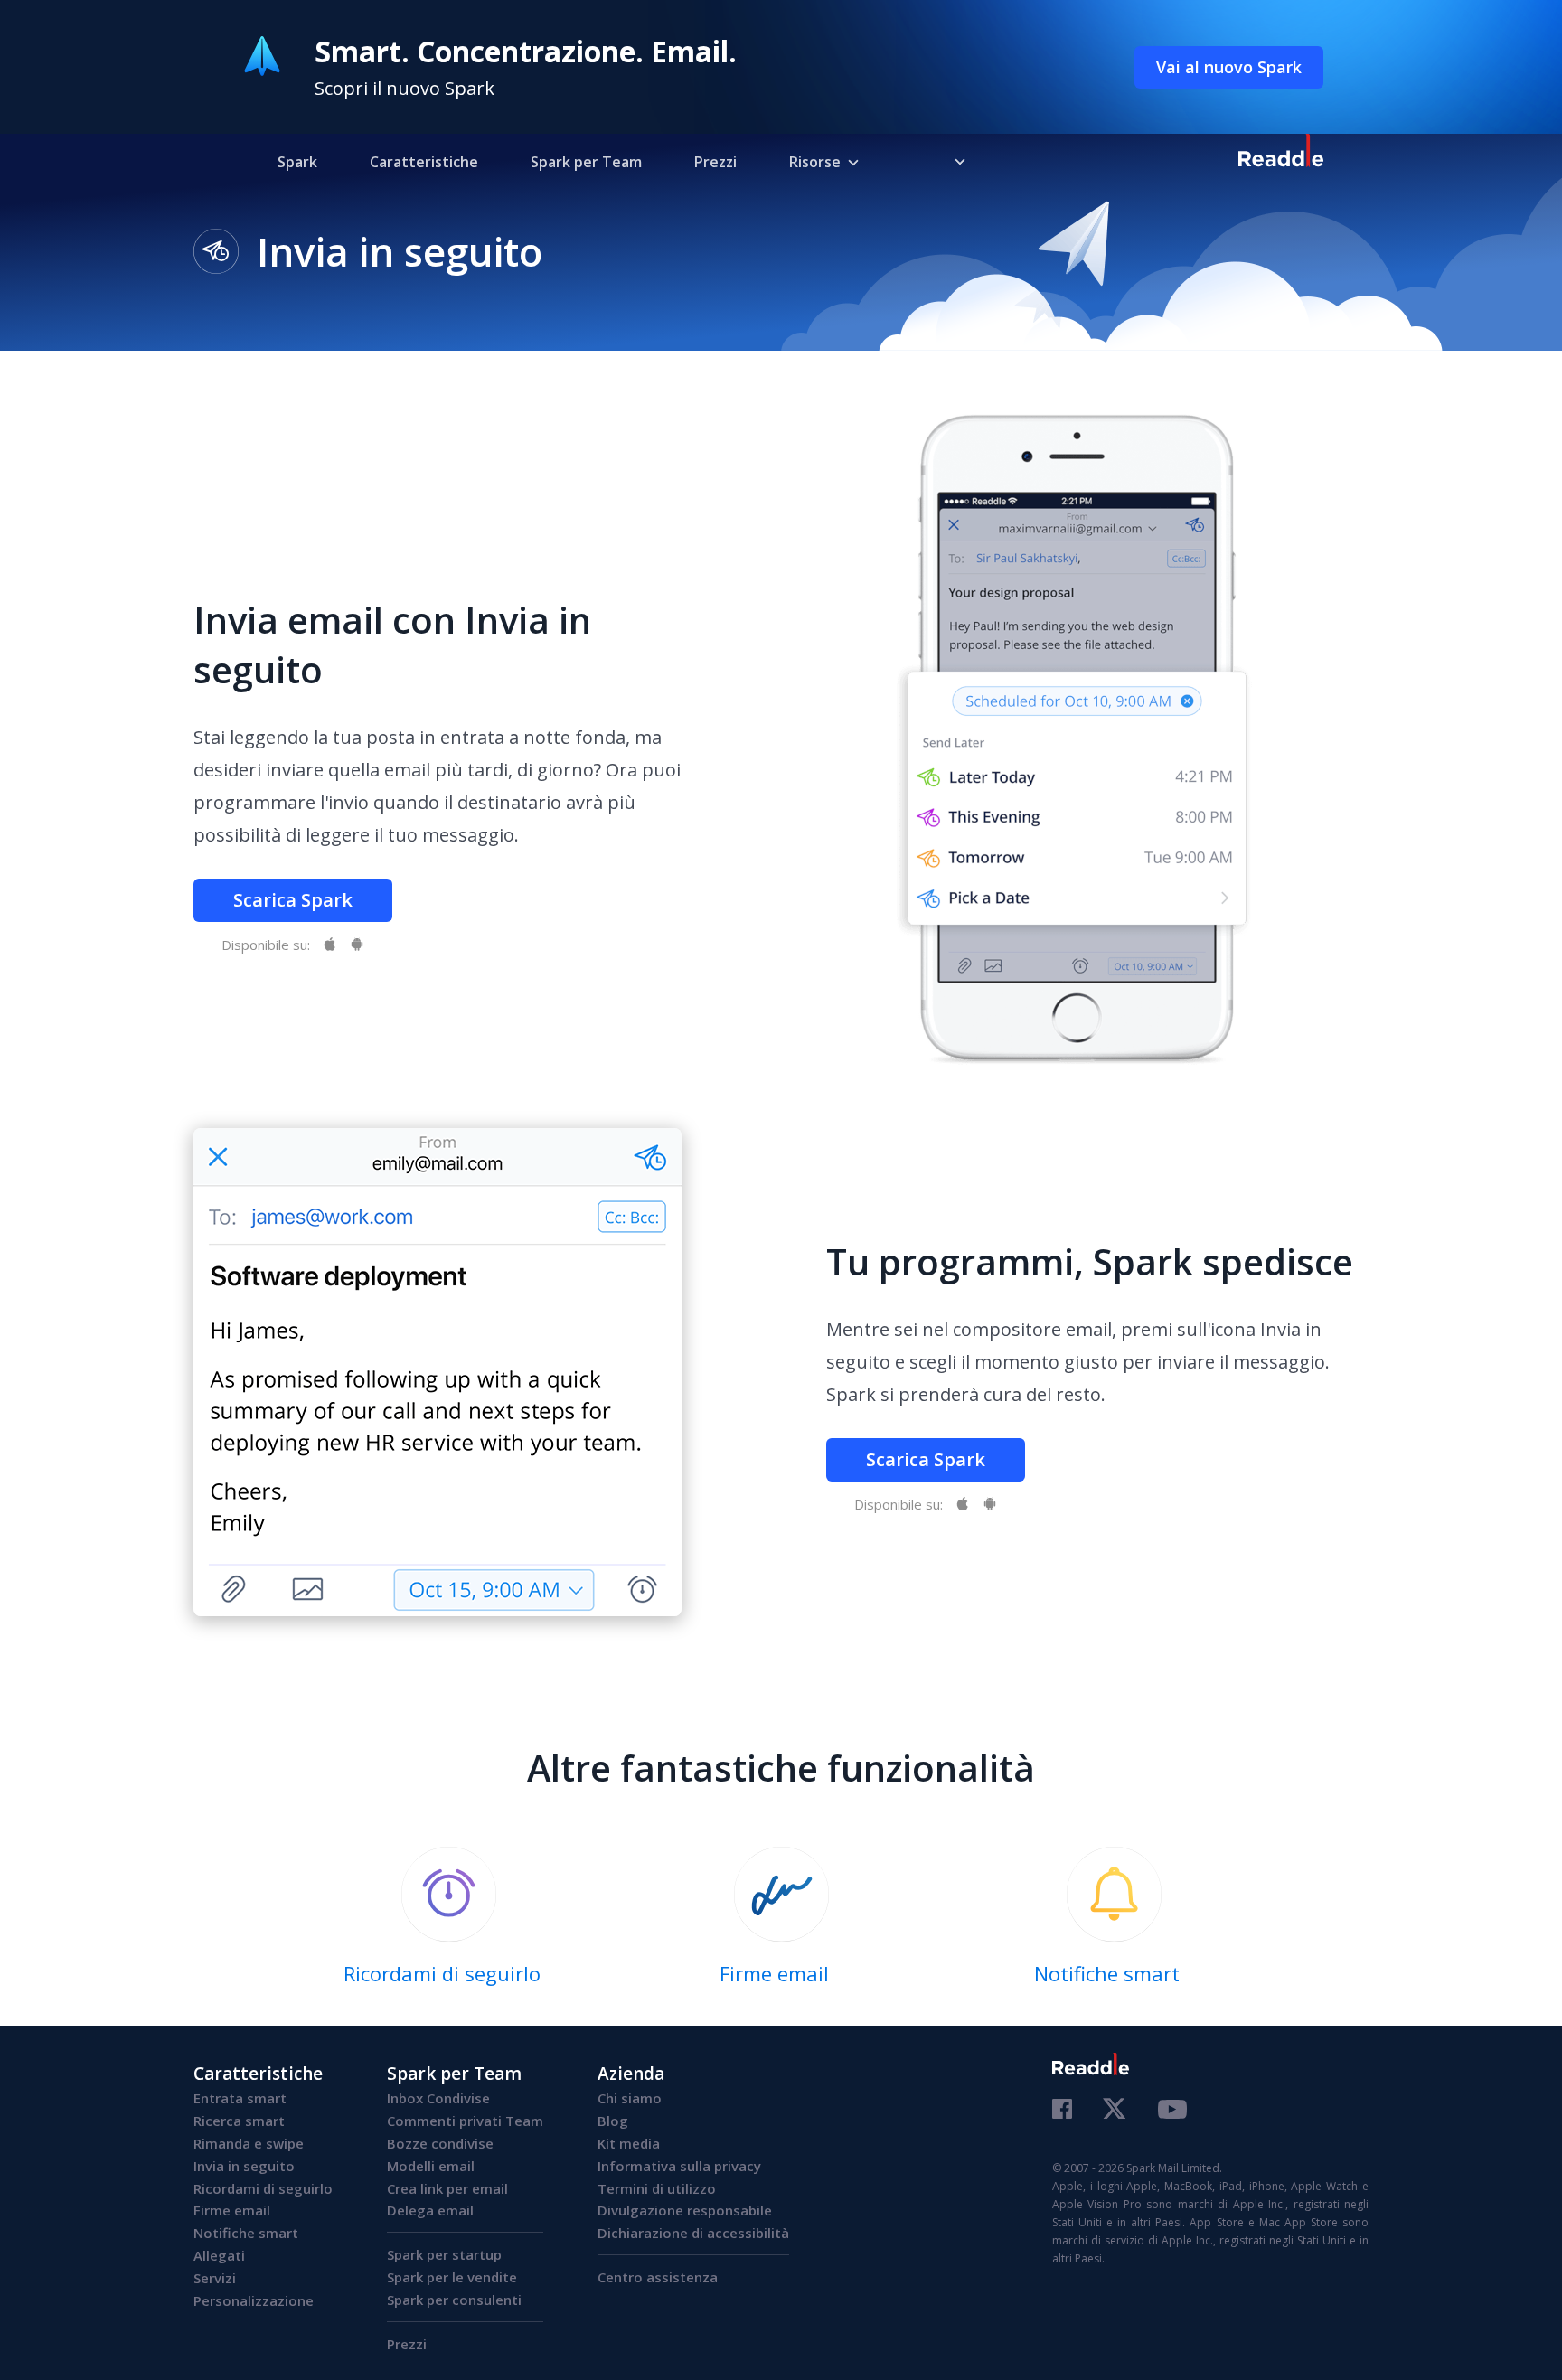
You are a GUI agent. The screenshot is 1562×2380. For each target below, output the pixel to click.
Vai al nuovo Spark (1229, 67)
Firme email (232, 2210)
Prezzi (715, 162)
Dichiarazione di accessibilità (693, 2233)
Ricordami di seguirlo (263, 2188)
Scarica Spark (293, 900)
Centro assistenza (658, 2277)
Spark (297, 162)
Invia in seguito (244, 2166)
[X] (1115, 2110)
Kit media (629, 2143)
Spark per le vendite (452, 2277)
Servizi (215, 2278)
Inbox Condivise (438, 2098)
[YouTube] (1172, 2112)
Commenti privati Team (465, 2121)
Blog (613, 2121)
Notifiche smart (246, 2233)
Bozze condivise (440, 2143)
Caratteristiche (424, 162)
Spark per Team (586, 162)
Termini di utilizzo (657, 2188)
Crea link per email (447, 2188)
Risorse (815, 162)
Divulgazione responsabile (685, 2210)
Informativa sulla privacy (679, 2166)
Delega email (430, 2210)
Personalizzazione (254, 2300)
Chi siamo (630, 2098)
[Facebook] (1062, 2111)
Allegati (219, 2255)
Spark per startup (444, 2254)
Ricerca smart (239, 2121)
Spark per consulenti (454, 2300)
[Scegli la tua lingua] (946, 161)
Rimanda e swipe (249, 2143)
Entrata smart (240, 2098)
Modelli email (431, 2166)
